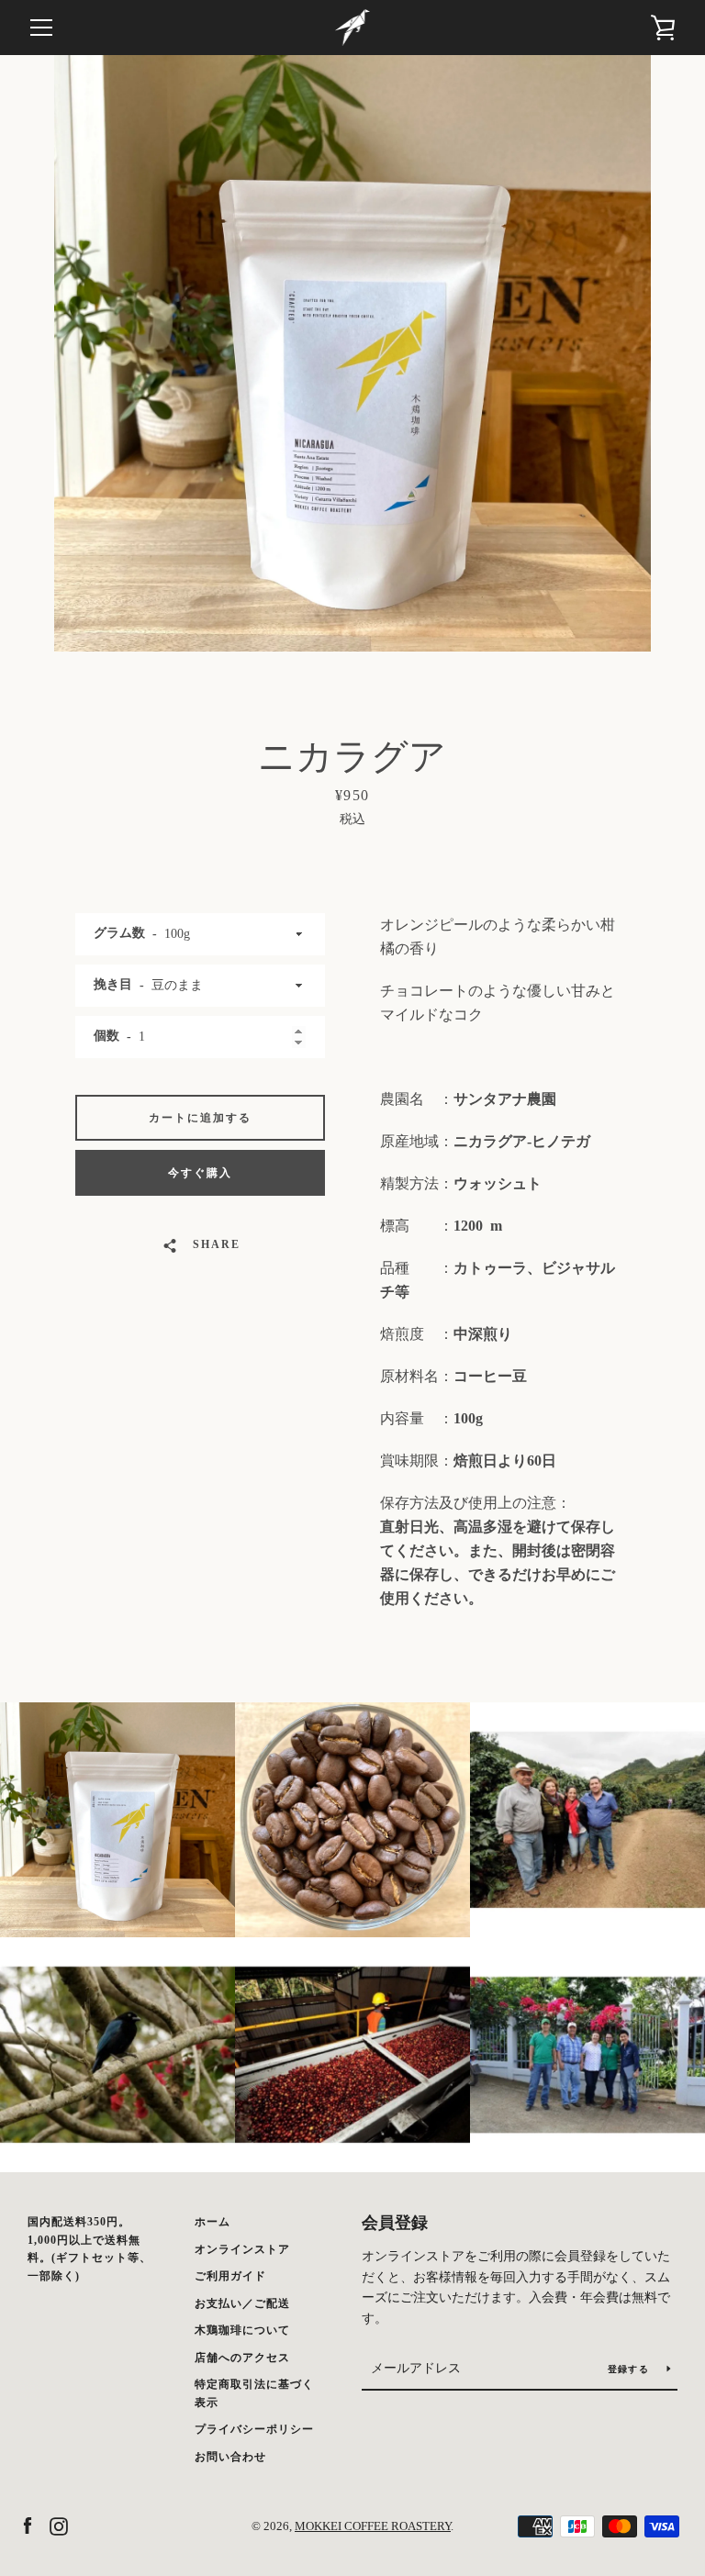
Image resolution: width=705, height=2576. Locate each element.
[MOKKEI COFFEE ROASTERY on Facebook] (28, 2525)
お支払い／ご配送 (242, 2303)
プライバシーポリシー (254, 2429)
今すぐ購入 (200, 1173)
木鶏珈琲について (242, 2330)
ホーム (213, 2222)
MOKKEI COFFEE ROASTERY (373, 2526)
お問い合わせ (230, 2457)
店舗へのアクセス (242, 2358)
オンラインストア (242, 2249)
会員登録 (395, 2223)
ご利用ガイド (230, 2276)
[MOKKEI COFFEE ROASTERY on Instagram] (59, 2525)
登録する (630, 2369)
